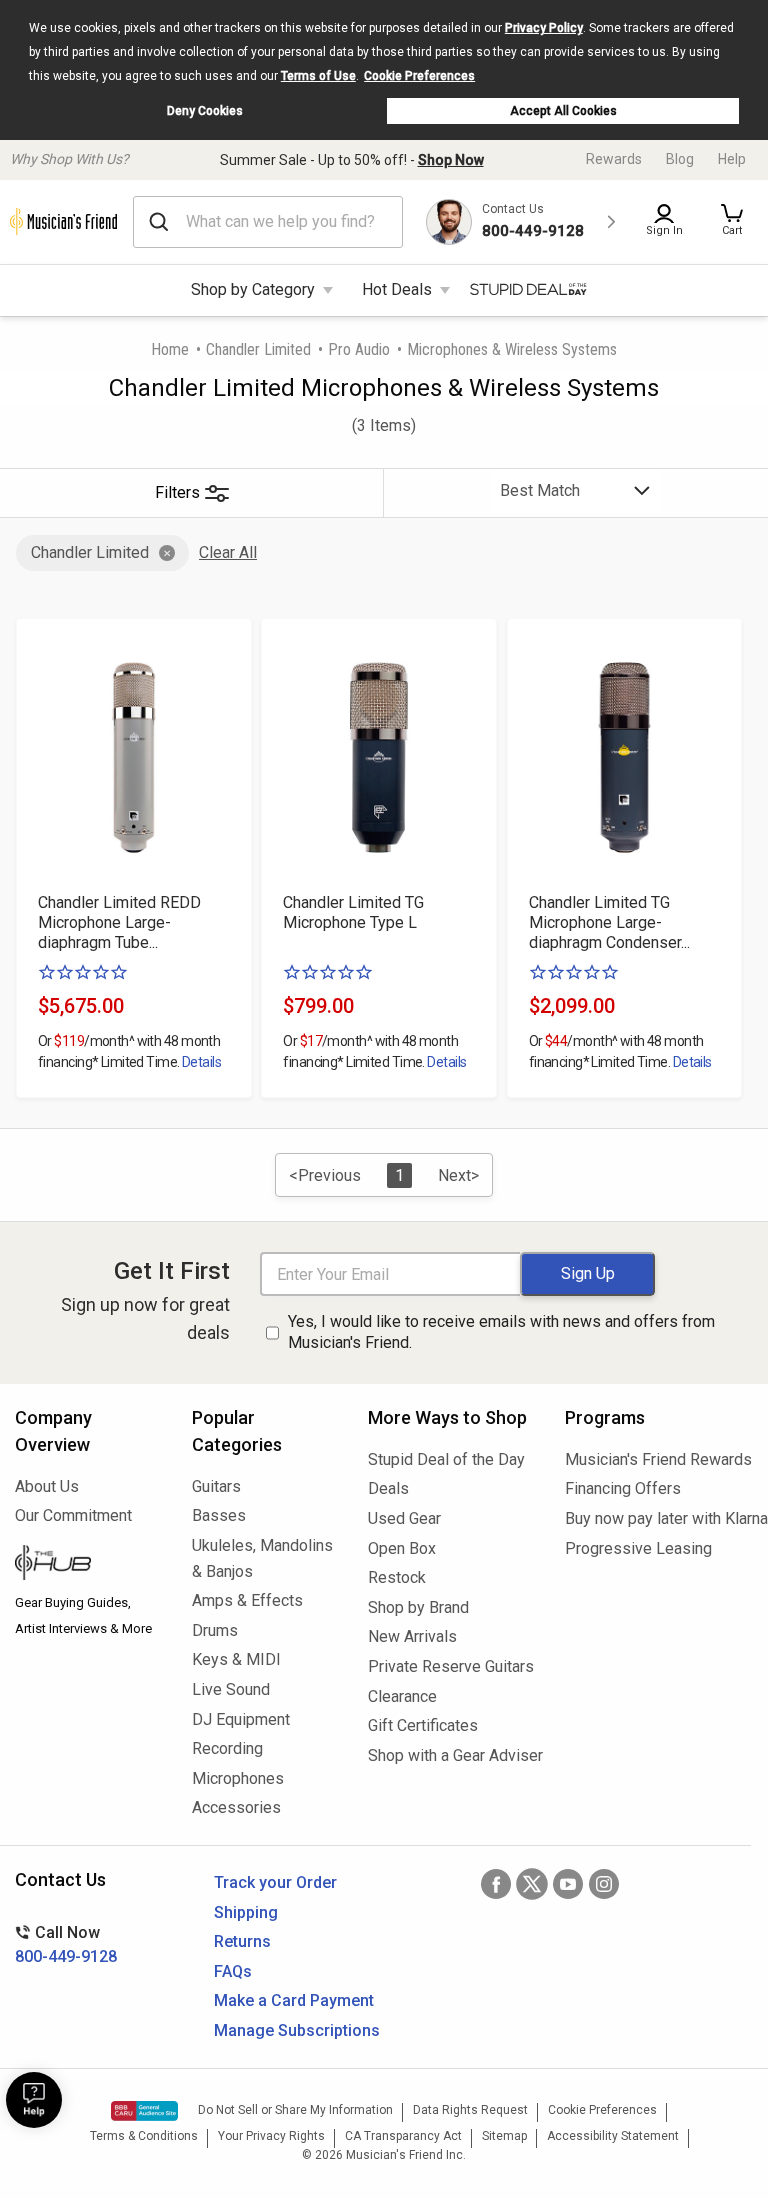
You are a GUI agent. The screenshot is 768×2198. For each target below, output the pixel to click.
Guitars (216, 1486)
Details (201, 1062)
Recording (227, 1748)
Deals (388, 1488)
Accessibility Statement (613, 2136)
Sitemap (504, 2136)
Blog (680, 159)
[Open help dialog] (34, 2100)
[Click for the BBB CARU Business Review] (144, 2111)
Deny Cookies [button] (205, 111)
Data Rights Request (470, 2110)
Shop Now (451, 160)
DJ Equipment (241, 1719)
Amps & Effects (247, 1600)
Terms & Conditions (144, 2136)
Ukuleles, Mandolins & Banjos (262, 1558)
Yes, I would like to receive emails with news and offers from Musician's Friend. (501, 1332)
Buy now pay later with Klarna (659, 1518)
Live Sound (231, 1689)
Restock (397, 1577)
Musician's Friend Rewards (658, 1459)
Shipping (246, 1912)
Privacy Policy (544, 28)
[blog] (88, 1565)
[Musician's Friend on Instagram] (604, 1884)
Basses (219, 1515)
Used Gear (404, 1518)
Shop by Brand (418, 1607)
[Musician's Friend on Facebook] (496, 1884)
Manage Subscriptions (297, 2030)
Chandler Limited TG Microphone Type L (353, 912)
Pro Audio (359, 349)
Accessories (236, 1807)
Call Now (66, 1944)
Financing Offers (623, 1488)
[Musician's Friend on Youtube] (568, 1884)
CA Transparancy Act (403, 2136)
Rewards (614, 159)
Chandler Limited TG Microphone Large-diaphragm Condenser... (609, 922)
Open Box (402, 1548)
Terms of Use (318, 76)
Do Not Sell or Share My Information (295, 2110)
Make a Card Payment (294, 2000)
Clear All (228, 552)
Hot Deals (397, 289)
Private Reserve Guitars (451, 1666)
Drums (215, 1630)
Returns (242, 1941)
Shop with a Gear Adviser (451, 1755)
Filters (177, 492)
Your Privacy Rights (271, 2136)
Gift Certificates (423, 1725)
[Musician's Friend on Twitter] (532, 1884)
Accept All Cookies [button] (563, 111)
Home (170, 349)
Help (732, 159)
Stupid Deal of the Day (446, 1459)
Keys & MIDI (236, 1659)
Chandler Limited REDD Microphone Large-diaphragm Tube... (119, 922)
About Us (47, 1486)
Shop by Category (253, 289)
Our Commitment (73, 1515)
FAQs (233, 1971)
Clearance (402, 1696)
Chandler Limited (258, 349)
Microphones (238, 1778)
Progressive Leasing (638, 1548)
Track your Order (275, 1882)
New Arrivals (412, 1636)
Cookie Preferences (419, 76)
